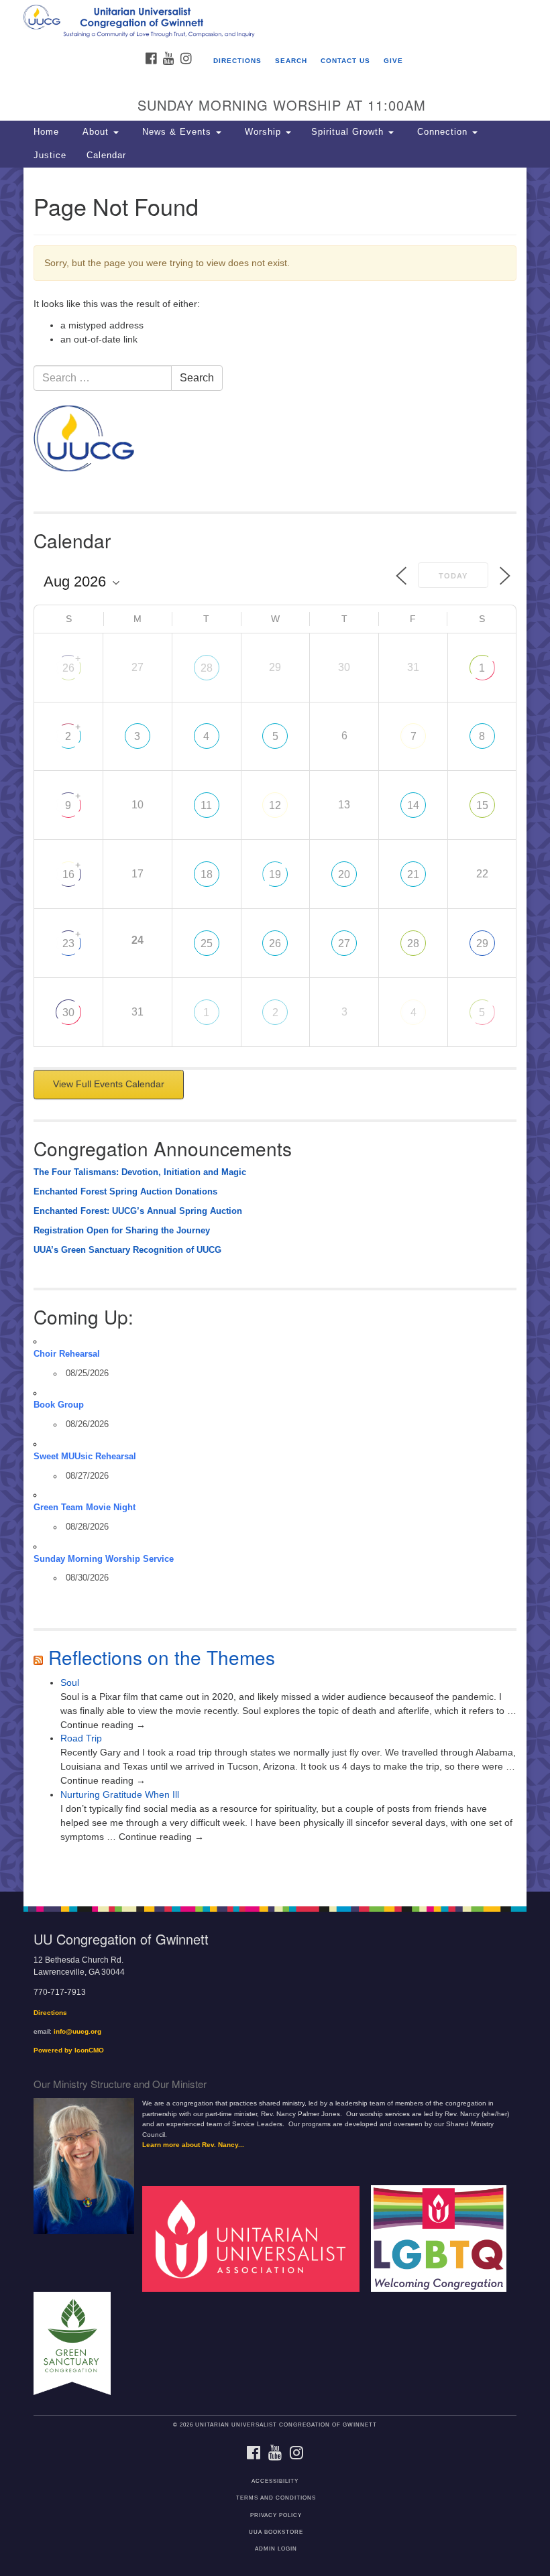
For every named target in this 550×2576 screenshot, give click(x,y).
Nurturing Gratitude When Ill (120, 1794)
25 (207, 943)
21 (413, 874)
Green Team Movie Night (85, 1508)
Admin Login (276, 2549)
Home (46, 132)
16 (68, 874)
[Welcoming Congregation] (443, 2238)
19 (275, 874)
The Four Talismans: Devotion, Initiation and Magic (140, 1172)
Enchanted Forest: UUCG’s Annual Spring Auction (138, 1211)
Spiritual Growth (349, 132)
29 (482, 943)
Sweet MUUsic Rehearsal (85, 1457)
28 (207, 668)
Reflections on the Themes (162, 1657)
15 (482, 805)
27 (344, 943)
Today (453, 576)
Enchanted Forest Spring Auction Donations (125, 1192)
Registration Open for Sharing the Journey (122, 1231)
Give (393, 61)
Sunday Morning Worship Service (104, 1559)
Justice (50, 156)
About (96, 132)
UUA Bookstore (276, 2532)
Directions (237, 61)
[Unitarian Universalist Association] (256, 2238)
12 (275, 805)
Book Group (59, 1405)
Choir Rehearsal (67, 1354)
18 (207, 874)
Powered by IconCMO (69, 2050)
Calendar (106, 156)
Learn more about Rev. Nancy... (193, 2145)
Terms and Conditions (276, 2498)
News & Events (177, 132)
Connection (442, 132)
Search (291, 61)
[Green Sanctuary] (77, 2343)
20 (344, 874)
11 (206, 805)
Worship (263, 132)
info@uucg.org (77, 2031)
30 (68, 1013)
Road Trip (81, 1738)
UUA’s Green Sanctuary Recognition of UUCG (127, 1250)
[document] (275, 1030)
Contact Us (345, 61)
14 (413, 805)
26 (68, 668)
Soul (70, 1682)
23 (68, 943)
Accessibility (275, 2481)
